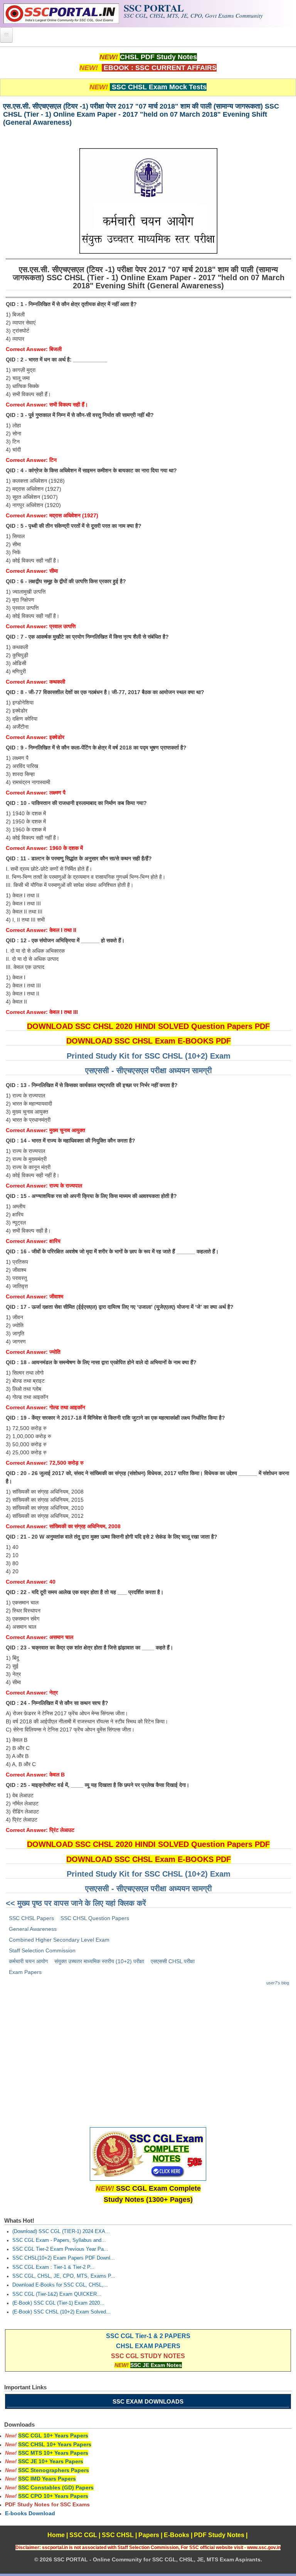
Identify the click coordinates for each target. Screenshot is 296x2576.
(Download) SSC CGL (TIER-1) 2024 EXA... (61, 2231)
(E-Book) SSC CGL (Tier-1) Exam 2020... (58, 2303)
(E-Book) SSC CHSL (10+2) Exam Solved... (61, 2312)
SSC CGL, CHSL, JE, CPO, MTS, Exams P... (64, 2276)
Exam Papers (25, 1972)
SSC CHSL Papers (31, 1918)
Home (56, 2535)
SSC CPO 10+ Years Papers (53, 2496)
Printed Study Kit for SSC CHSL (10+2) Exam (149, 1056)
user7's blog (278, 1983)
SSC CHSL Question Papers (95, 1918)
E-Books (177, 2535)
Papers (149, 2535)
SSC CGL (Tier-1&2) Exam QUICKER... (57, 2294)
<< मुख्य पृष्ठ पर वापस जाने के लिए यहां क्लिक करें (76, 1903)
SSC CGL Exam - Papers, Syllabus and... (59, 2240)
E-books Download (30, 2513)
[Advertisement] (148, 2049)
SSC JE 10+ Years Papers (51, 2461)
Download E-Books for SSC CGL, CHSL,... (60, 2285)
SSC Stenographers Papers (54, 2470)
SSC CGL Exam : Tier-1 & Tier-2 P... (53, 2267)
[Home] (61, 22)
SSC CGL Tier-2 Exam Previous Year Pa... (60, 2249)
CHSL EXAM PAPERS (148, 2346)
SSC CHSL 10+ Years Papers (55, 2444)
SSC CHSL (118, 2535)
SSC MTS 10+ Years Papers (53, 2453)
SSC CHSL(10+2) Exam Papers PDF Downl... (64, 2258)
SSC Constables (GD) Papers (56, 2487)
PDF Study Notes (219, 2535)
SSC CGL (83, 2535)
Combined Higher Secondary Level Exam (59, 1940)
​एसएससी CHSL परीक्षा (173, 1961)
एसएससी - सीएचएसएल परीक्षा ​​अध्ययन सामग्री (149, 1071)
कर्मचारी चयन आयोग (28, 1961)
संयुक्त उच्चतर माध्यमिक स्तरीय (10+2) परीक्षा (99, 1961)
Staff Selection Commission (42, 1950)
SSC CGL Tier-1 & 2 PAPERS (148, 2336)
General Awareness (33, 1929)
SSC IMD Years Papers (47, 2479)
